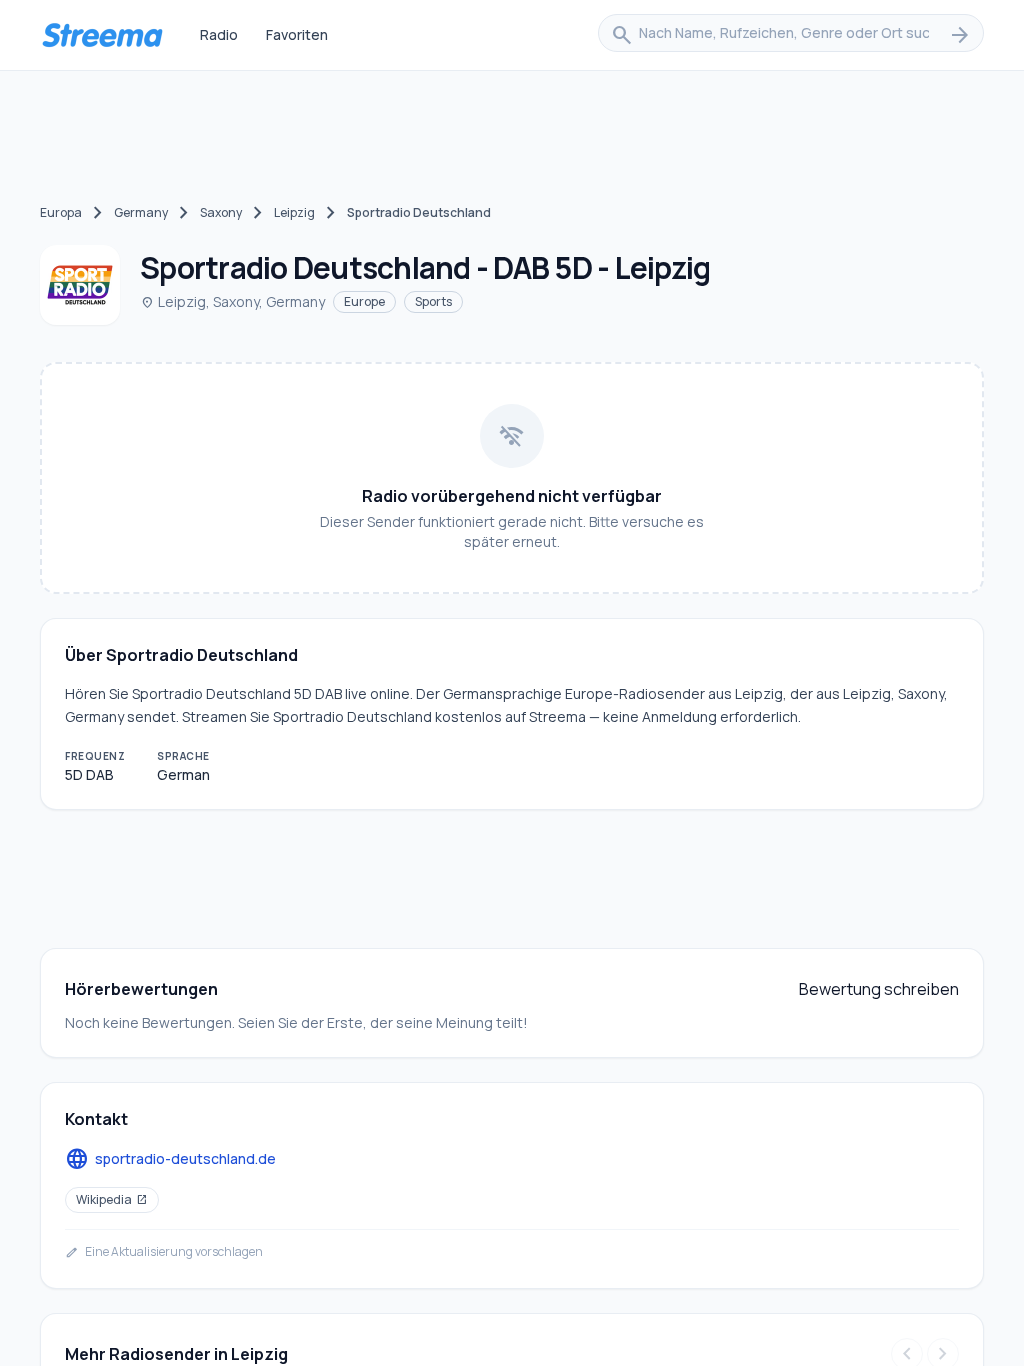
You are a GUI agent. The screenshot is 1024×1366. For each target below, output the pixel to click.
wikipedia (112, 1199)
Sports (433, 301)
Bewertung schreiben (879, 989)
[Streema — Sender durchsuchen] (102, 35)
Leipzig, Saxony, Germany (232, 301)
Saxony (221, 212)
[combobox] (791, 35)
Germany (141, 212)
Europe (364, 301)
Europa (61, 212)
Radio (219, 34)
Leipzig (294, 212)
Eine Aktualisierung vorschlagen (164, 1252)
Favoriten (297, 34)
